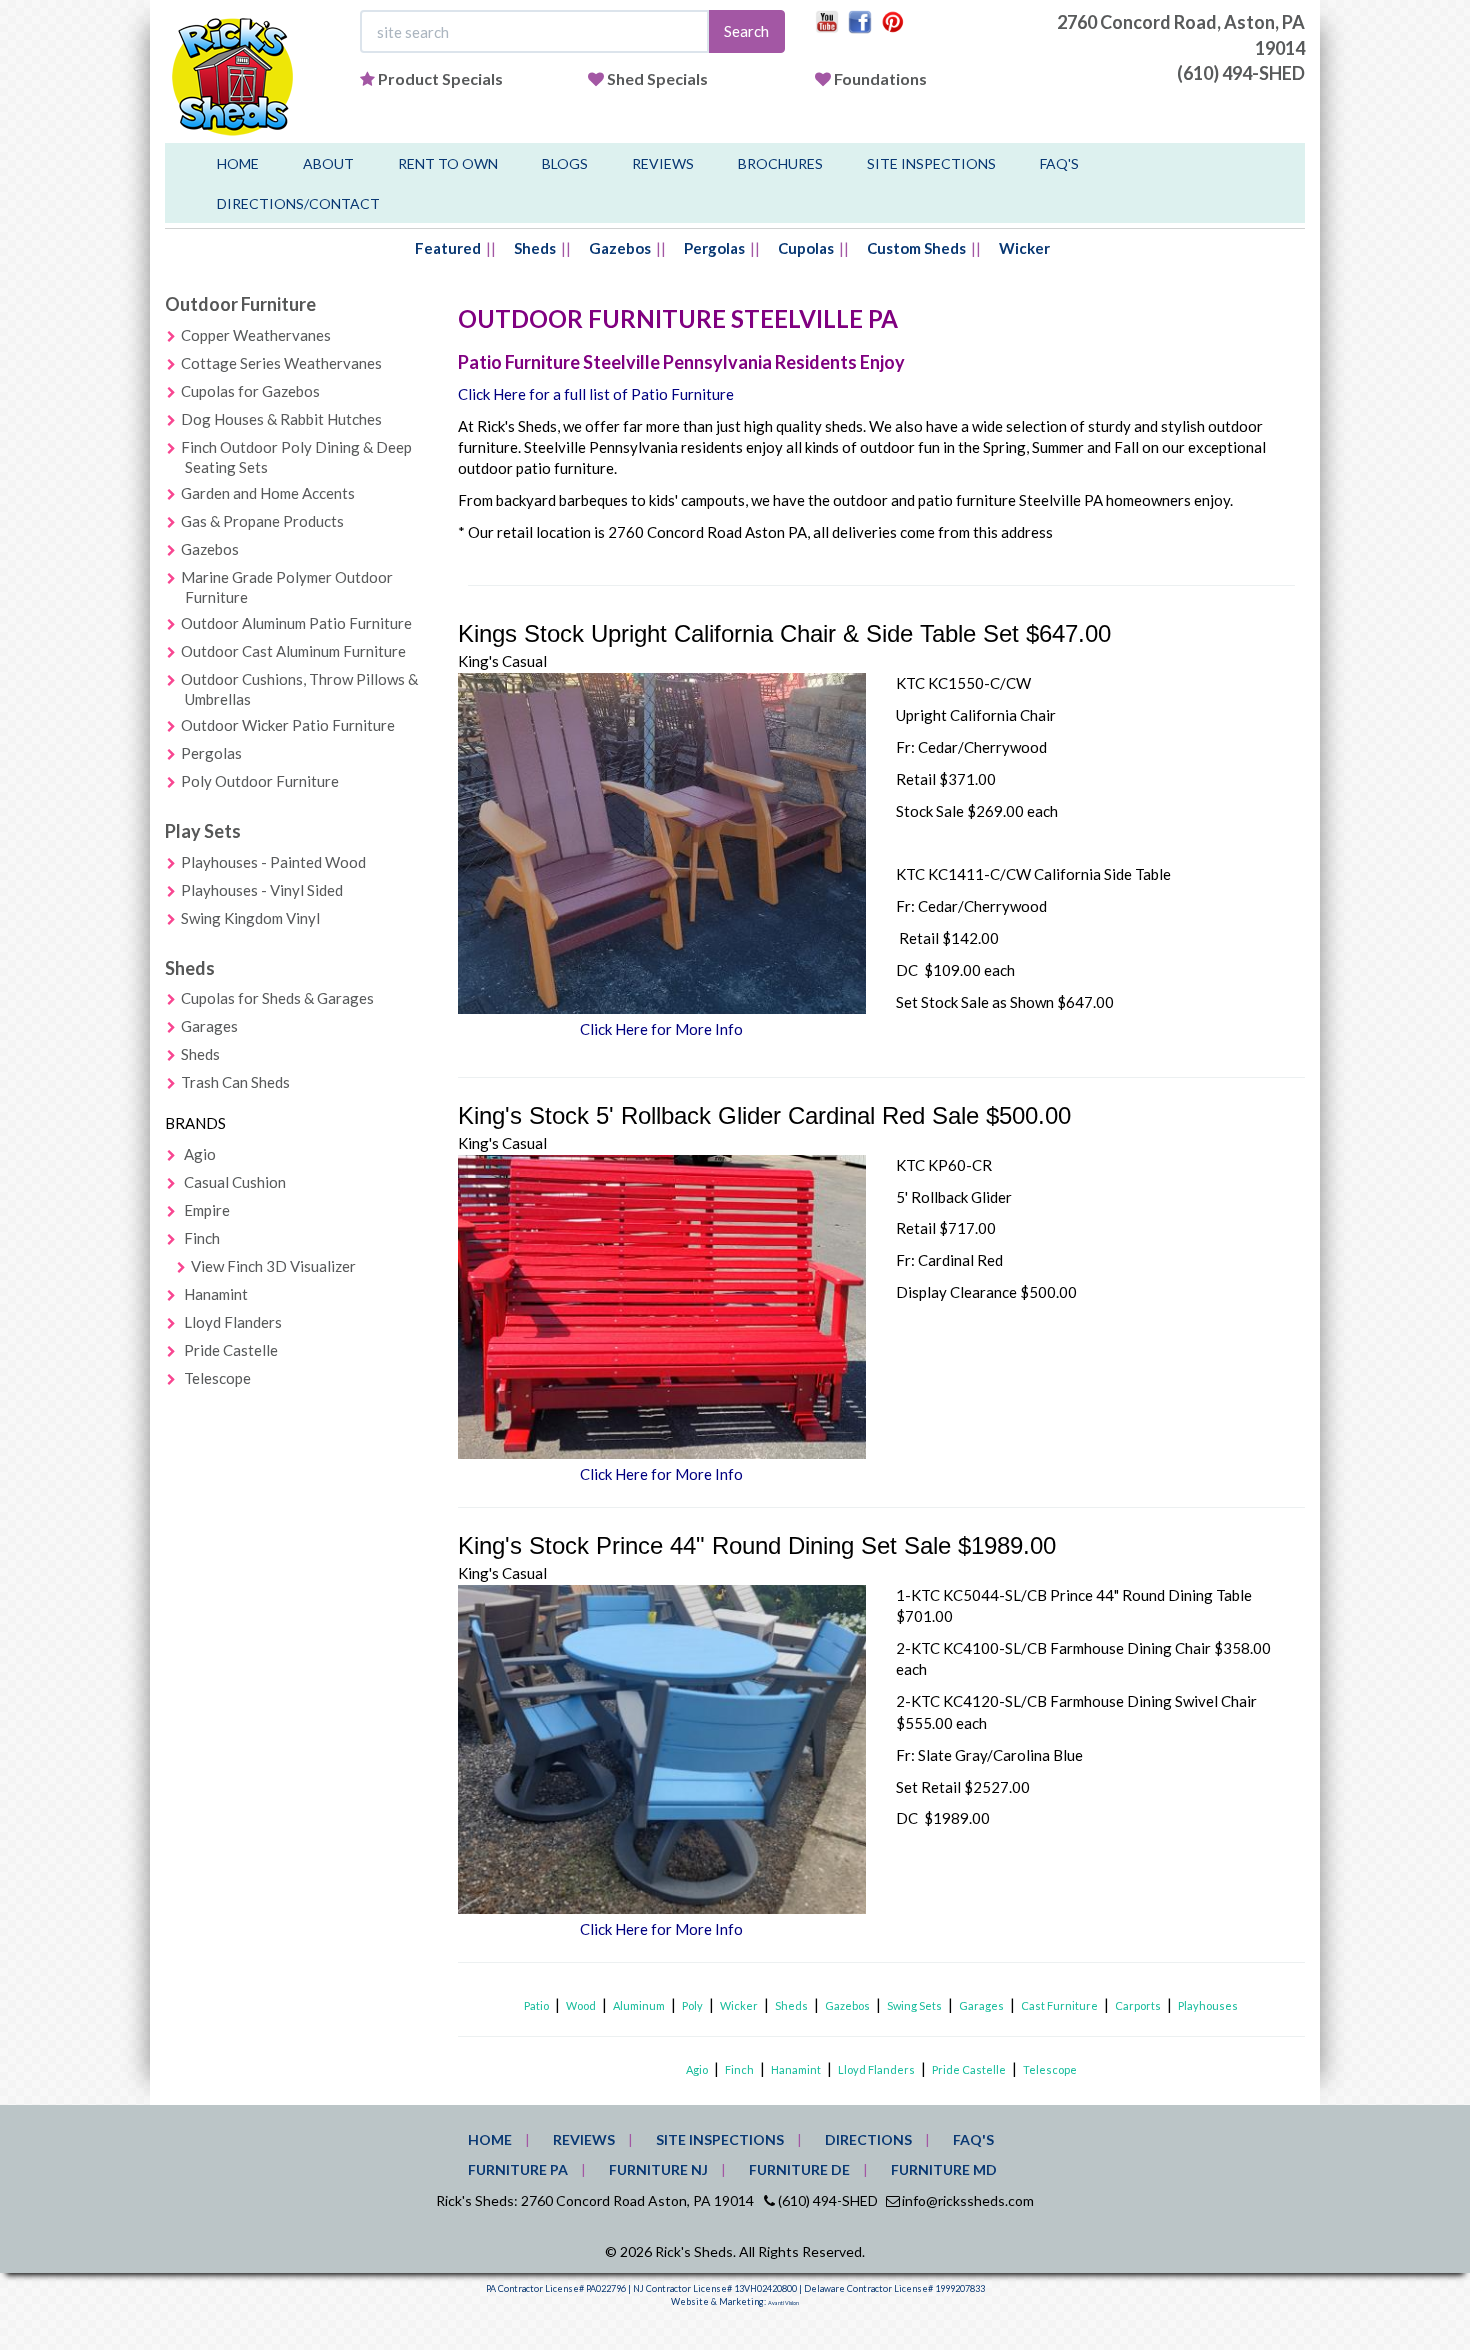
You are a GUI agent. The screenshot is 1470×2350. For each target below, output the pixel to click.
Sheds (535, 248)
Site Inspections (931, 163)
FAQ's (1059, 163)
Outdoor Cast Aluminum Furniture (293, 651)
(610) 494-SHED (1241, 73)
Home (238, 163)
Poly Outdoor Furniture (260, 781)
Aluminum (639, 2005)
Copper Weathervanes (256, 335)
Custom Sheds (916, 248)
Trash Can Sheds (235, 1082)
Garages (209, 1026)
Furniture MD (944, 2169)
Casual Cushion (235, 1182)
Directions (868, 2139)
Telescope (217, 1378)
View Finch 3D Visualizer (273, 1266)
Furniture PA (518, 2169)
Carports (1138, 2005)
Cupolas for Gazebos (250, 391)
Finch (202, 1238)
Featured (448, 248)
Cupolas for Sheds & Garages (277, 998)
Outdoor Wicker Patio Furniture (288, 725)
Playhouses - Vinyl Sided (262, 890)
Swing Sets (914, 2005)
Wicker (1024, 248)
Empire (207, 1210)
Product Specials (440, 78)
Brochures (780, 163)
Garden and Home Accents (268, 493)
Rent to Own (448, 163)
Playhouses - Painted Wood (273, 862)
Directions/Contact (298, 203)
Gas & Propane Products (262, 521)
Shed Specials (657, 78)
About (328, 163)
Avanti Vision (783, 2303)
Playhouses (1208, 2005)
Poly (692, 2005)
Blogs (565, 163)
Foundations (880, 78)
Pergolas (714, 248)
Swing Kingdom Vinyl (250, 918)
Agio (200, 1154)
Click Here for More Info (661, 1029)
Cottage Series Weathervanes (281, 363)
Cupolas (806, 248)
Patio (536, 2005)
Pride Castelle (231, 1350)
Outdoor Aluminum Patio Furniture (296, 623)
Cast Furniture (1059, 2005)
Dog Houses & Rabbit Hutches (281, 419)
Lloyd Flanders (233, 1322)
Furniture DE (799, 2169)
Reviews (663, 163)
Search (746, 31)
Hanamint (216, 1294)
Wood (581, 2005)
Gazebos (620, 248)
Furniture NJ (658, 2169)
